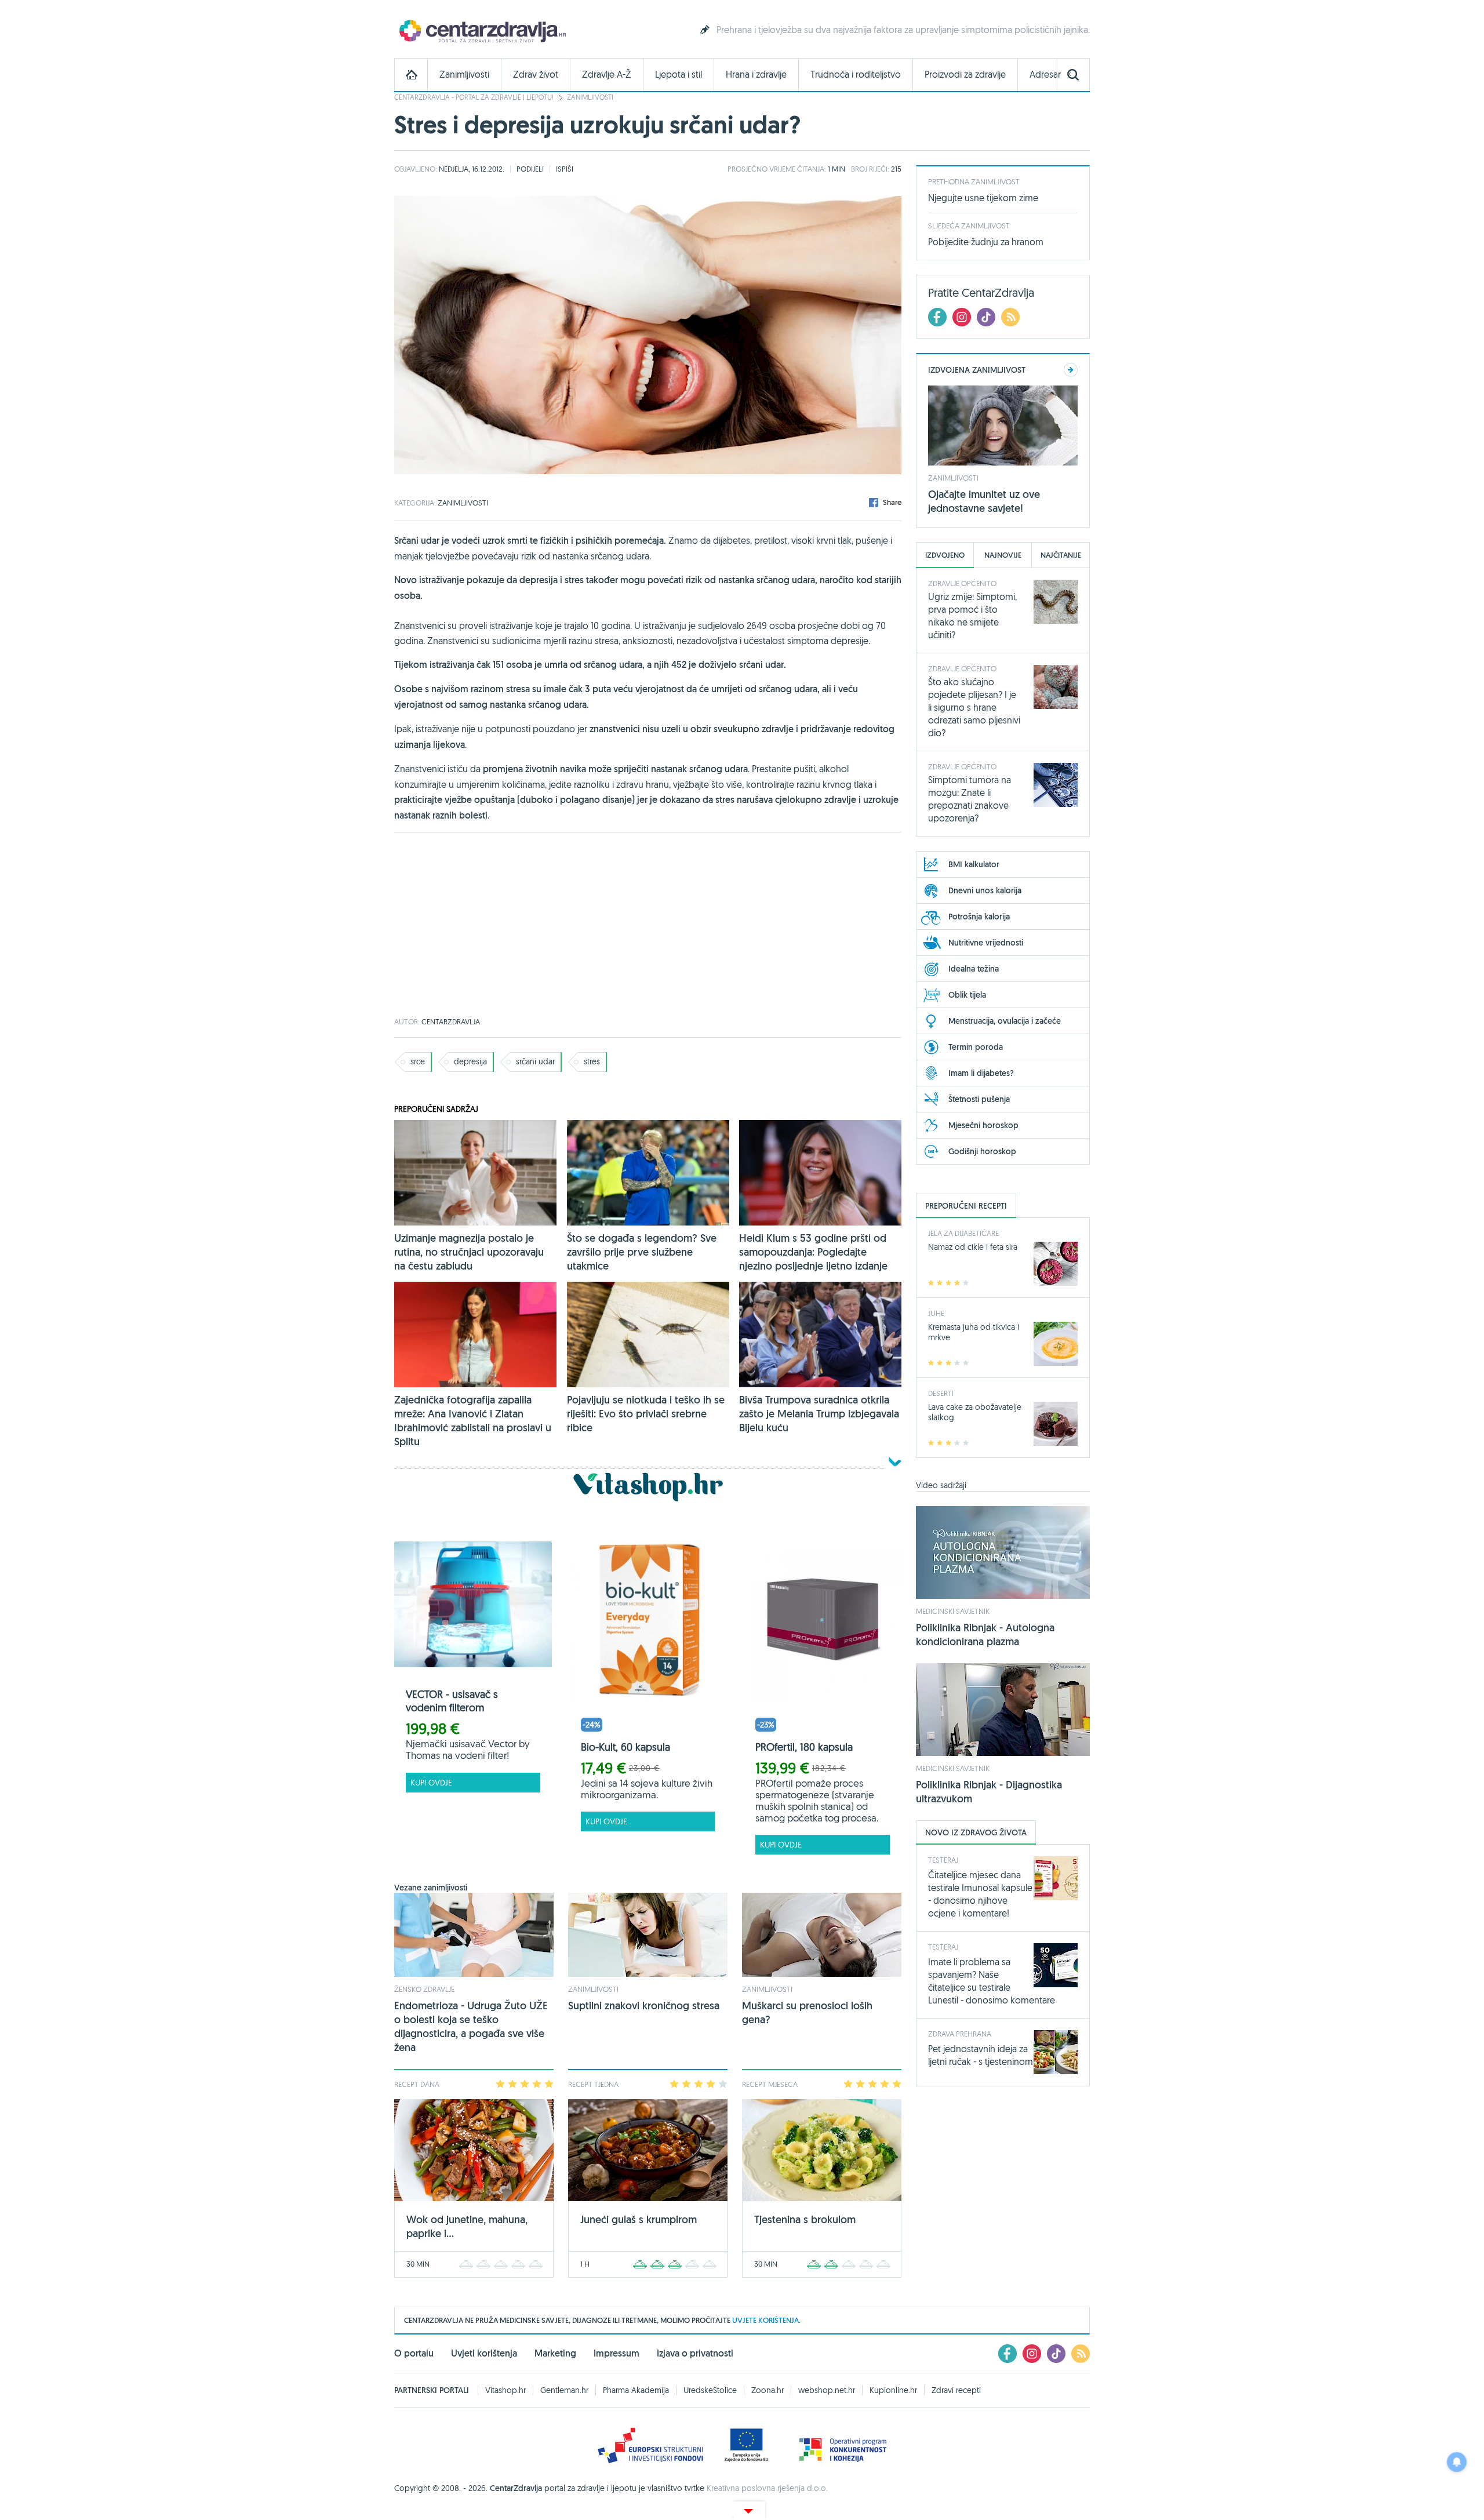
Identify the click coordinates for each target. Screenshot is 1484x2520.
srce (418, 1061)
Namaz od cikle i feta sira (973, 1247)
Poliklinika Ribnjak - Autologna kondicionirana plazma (985, 1634)
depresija (470, 1061)
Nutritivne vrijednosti (986, 943)
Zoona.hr (768, 2390)
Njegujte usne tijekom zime (983, 198)
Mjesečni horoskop (983, 1125)
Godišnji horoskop (982, 1151)
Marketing (555, 2353)
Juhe (936, 1313)
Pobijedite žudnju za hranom (986, 242)
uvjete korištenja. (766, 2320)
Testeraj (943, 1860)
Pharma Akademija (636, 2390)
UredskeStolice (710, 2390)
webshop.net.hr (827, 2390)
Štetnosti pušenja (979, 1099)
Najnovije (1003, 555)
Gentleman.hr (564, 2390)
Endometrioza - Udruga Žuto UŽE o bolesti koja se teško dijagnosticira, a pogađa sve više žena (471, 2026)
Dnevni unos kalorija (985, 890)
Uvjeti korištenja (484, 2353)
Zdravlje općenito (962, 583)
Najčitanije (1061, 555)
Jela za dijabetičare (963, 1233)
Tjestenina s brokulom (805, 2219)
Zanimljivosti (464, 74)
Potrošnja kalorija (979, 917)
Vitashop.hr (505, 2390)
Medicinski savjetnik (953, 1611)
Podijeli (530, 169)
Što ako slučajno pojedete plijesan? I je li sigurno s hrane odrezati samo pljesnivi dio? (974, 707)
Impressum (616, 2353)
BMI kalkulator (974, 864)
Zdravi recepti (956, 2390)
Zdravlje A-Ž (607, 74)
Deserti (941, 1393)
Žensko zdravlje (424, 1989)
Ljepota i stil (679, 74)
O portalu (414, 2353)
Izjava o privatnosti (695, 2353)
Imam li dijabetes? (981, 1073)
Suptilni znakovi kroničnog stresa (644, 2006)
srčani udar (535, 1061)
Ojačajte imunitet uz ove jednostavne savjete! (984, 501)
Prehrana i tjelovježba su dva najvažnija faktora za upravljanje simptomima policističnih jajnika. (903, 30)
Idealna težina (974, 969)
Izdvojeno (945, 555)
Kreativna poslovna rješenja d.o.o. (767, 2488)
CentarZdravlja (481, 30)
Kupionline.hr (893, 2390)
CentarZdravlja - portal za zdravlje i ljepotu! (474, 97)
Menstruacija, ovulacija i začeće (1005, 1021)
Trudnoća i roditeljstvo (856, 74)
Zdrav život (536, 74)
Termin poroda (976, 1047)
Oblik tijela (967, 995)
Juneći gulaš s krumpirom (639, 2219)
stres (592, 1061)
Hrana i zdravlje (756, 74)
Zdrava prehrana (960, 2034)
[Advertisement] (648, 925)
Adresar (1045, 74)
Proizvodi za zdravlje (965, 74)
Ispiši (565, 169)
